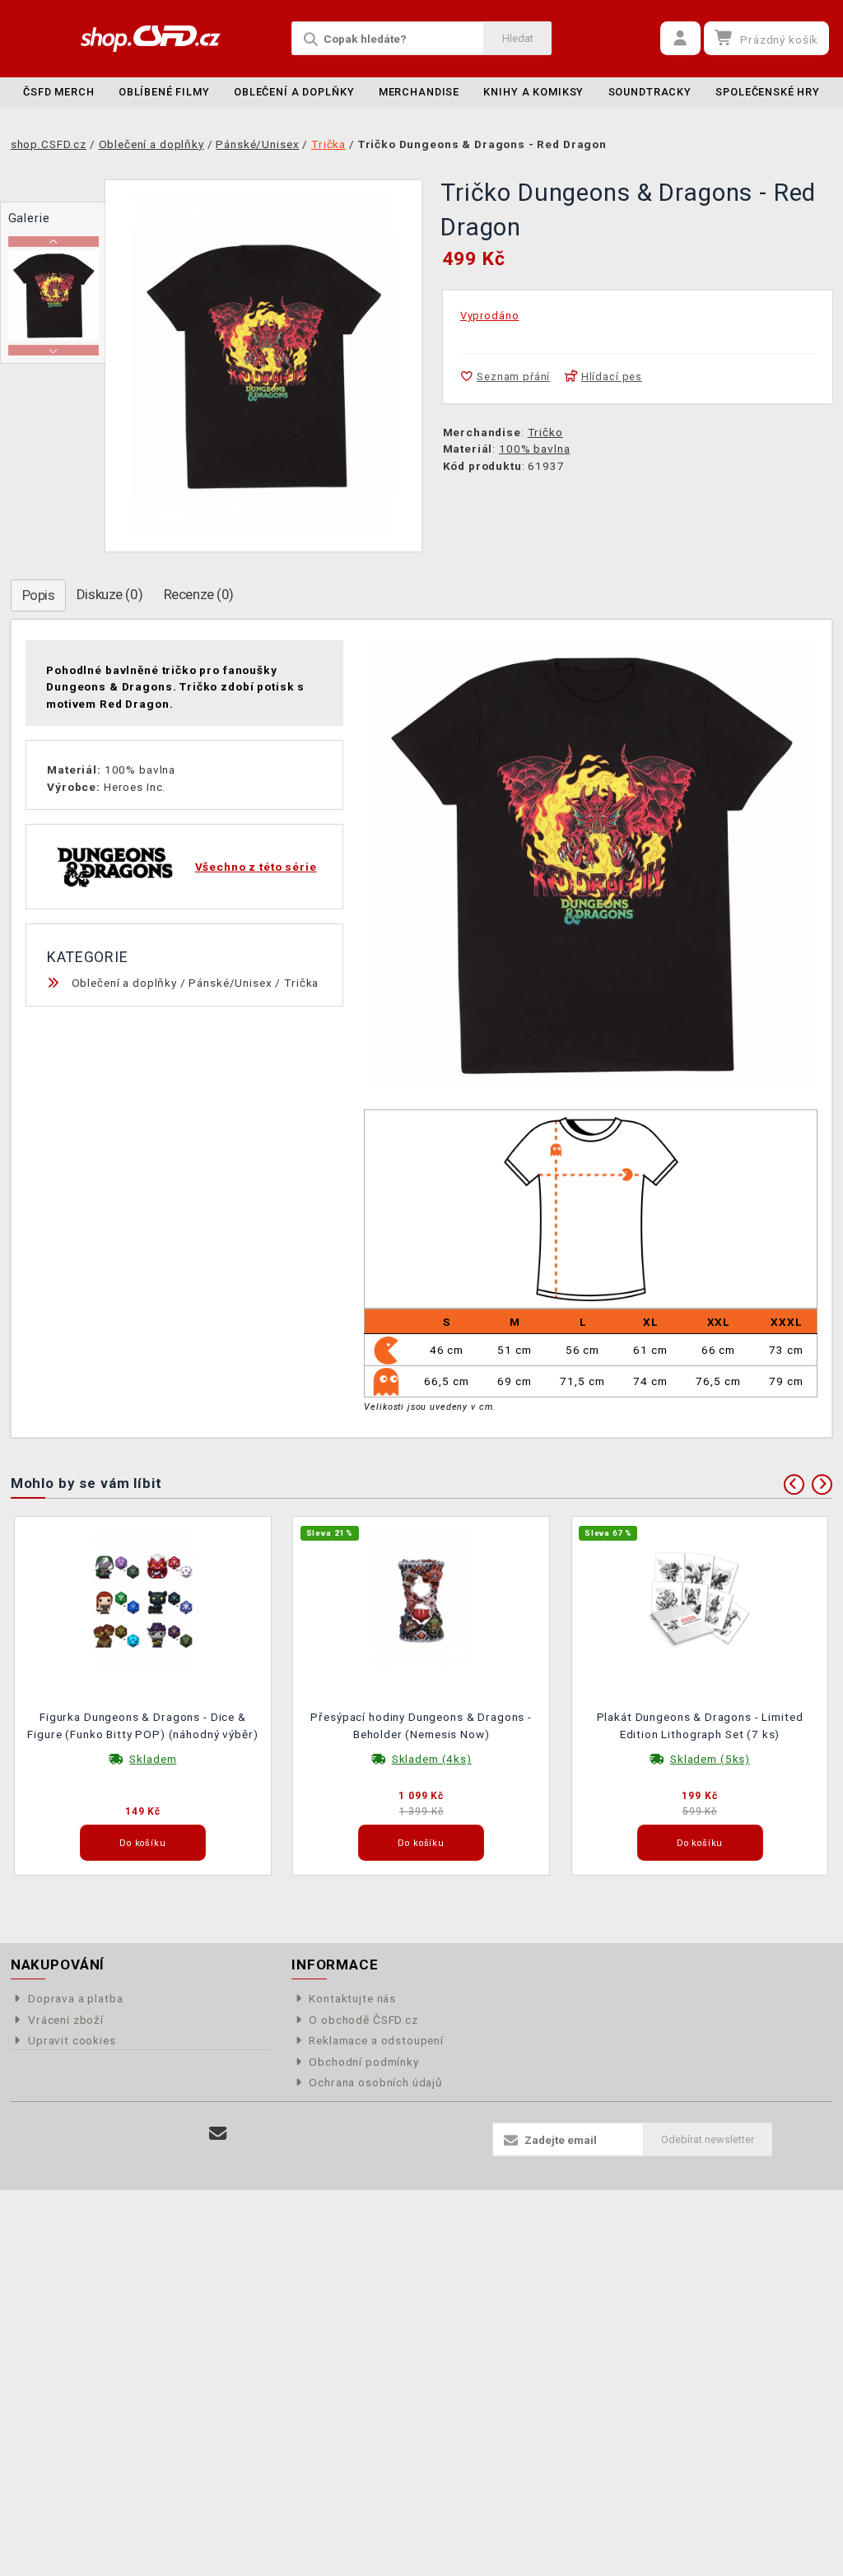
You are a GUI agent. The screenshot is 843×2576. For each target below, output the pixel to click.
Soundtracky (650, 92)
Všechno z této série (256, 867)
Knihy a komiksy (533, 92)
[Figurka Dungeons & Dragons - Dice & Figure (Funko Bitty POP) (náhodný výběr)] (143, 1600)
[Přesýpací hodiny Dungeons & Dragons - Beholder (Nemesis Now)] (421, 1600)
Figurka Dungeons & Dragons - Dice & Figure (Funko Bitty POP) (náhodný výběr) (142, 1725)
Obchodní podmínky (363, 2062)
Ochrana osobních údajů (376, 2082)
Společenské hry (768, 92)
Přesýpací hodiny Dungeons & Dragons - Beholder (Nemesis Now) (421, 1725)
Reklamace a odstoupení (376, 2040)
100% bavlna (534, 449)
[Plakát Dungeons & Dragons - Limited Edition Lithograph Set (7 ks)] (700, 1600)
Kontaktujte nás (352, 1998)
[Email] (218, 2134)
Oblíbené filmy (164, 92)
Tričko (545, 432)
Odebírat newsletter (708, 2139)
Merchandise (419, 92)
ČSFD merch (59, 92)
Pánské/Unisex (230, 983)
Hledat (518, 38)
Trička (301, 983)
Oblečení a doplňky (294, 92)
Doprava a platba (76, 1998)
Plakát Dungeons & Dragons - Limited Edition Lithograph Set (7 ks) (700, 1725)
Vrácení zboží (66, 2020)
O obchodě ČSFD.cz (363, 2020)
